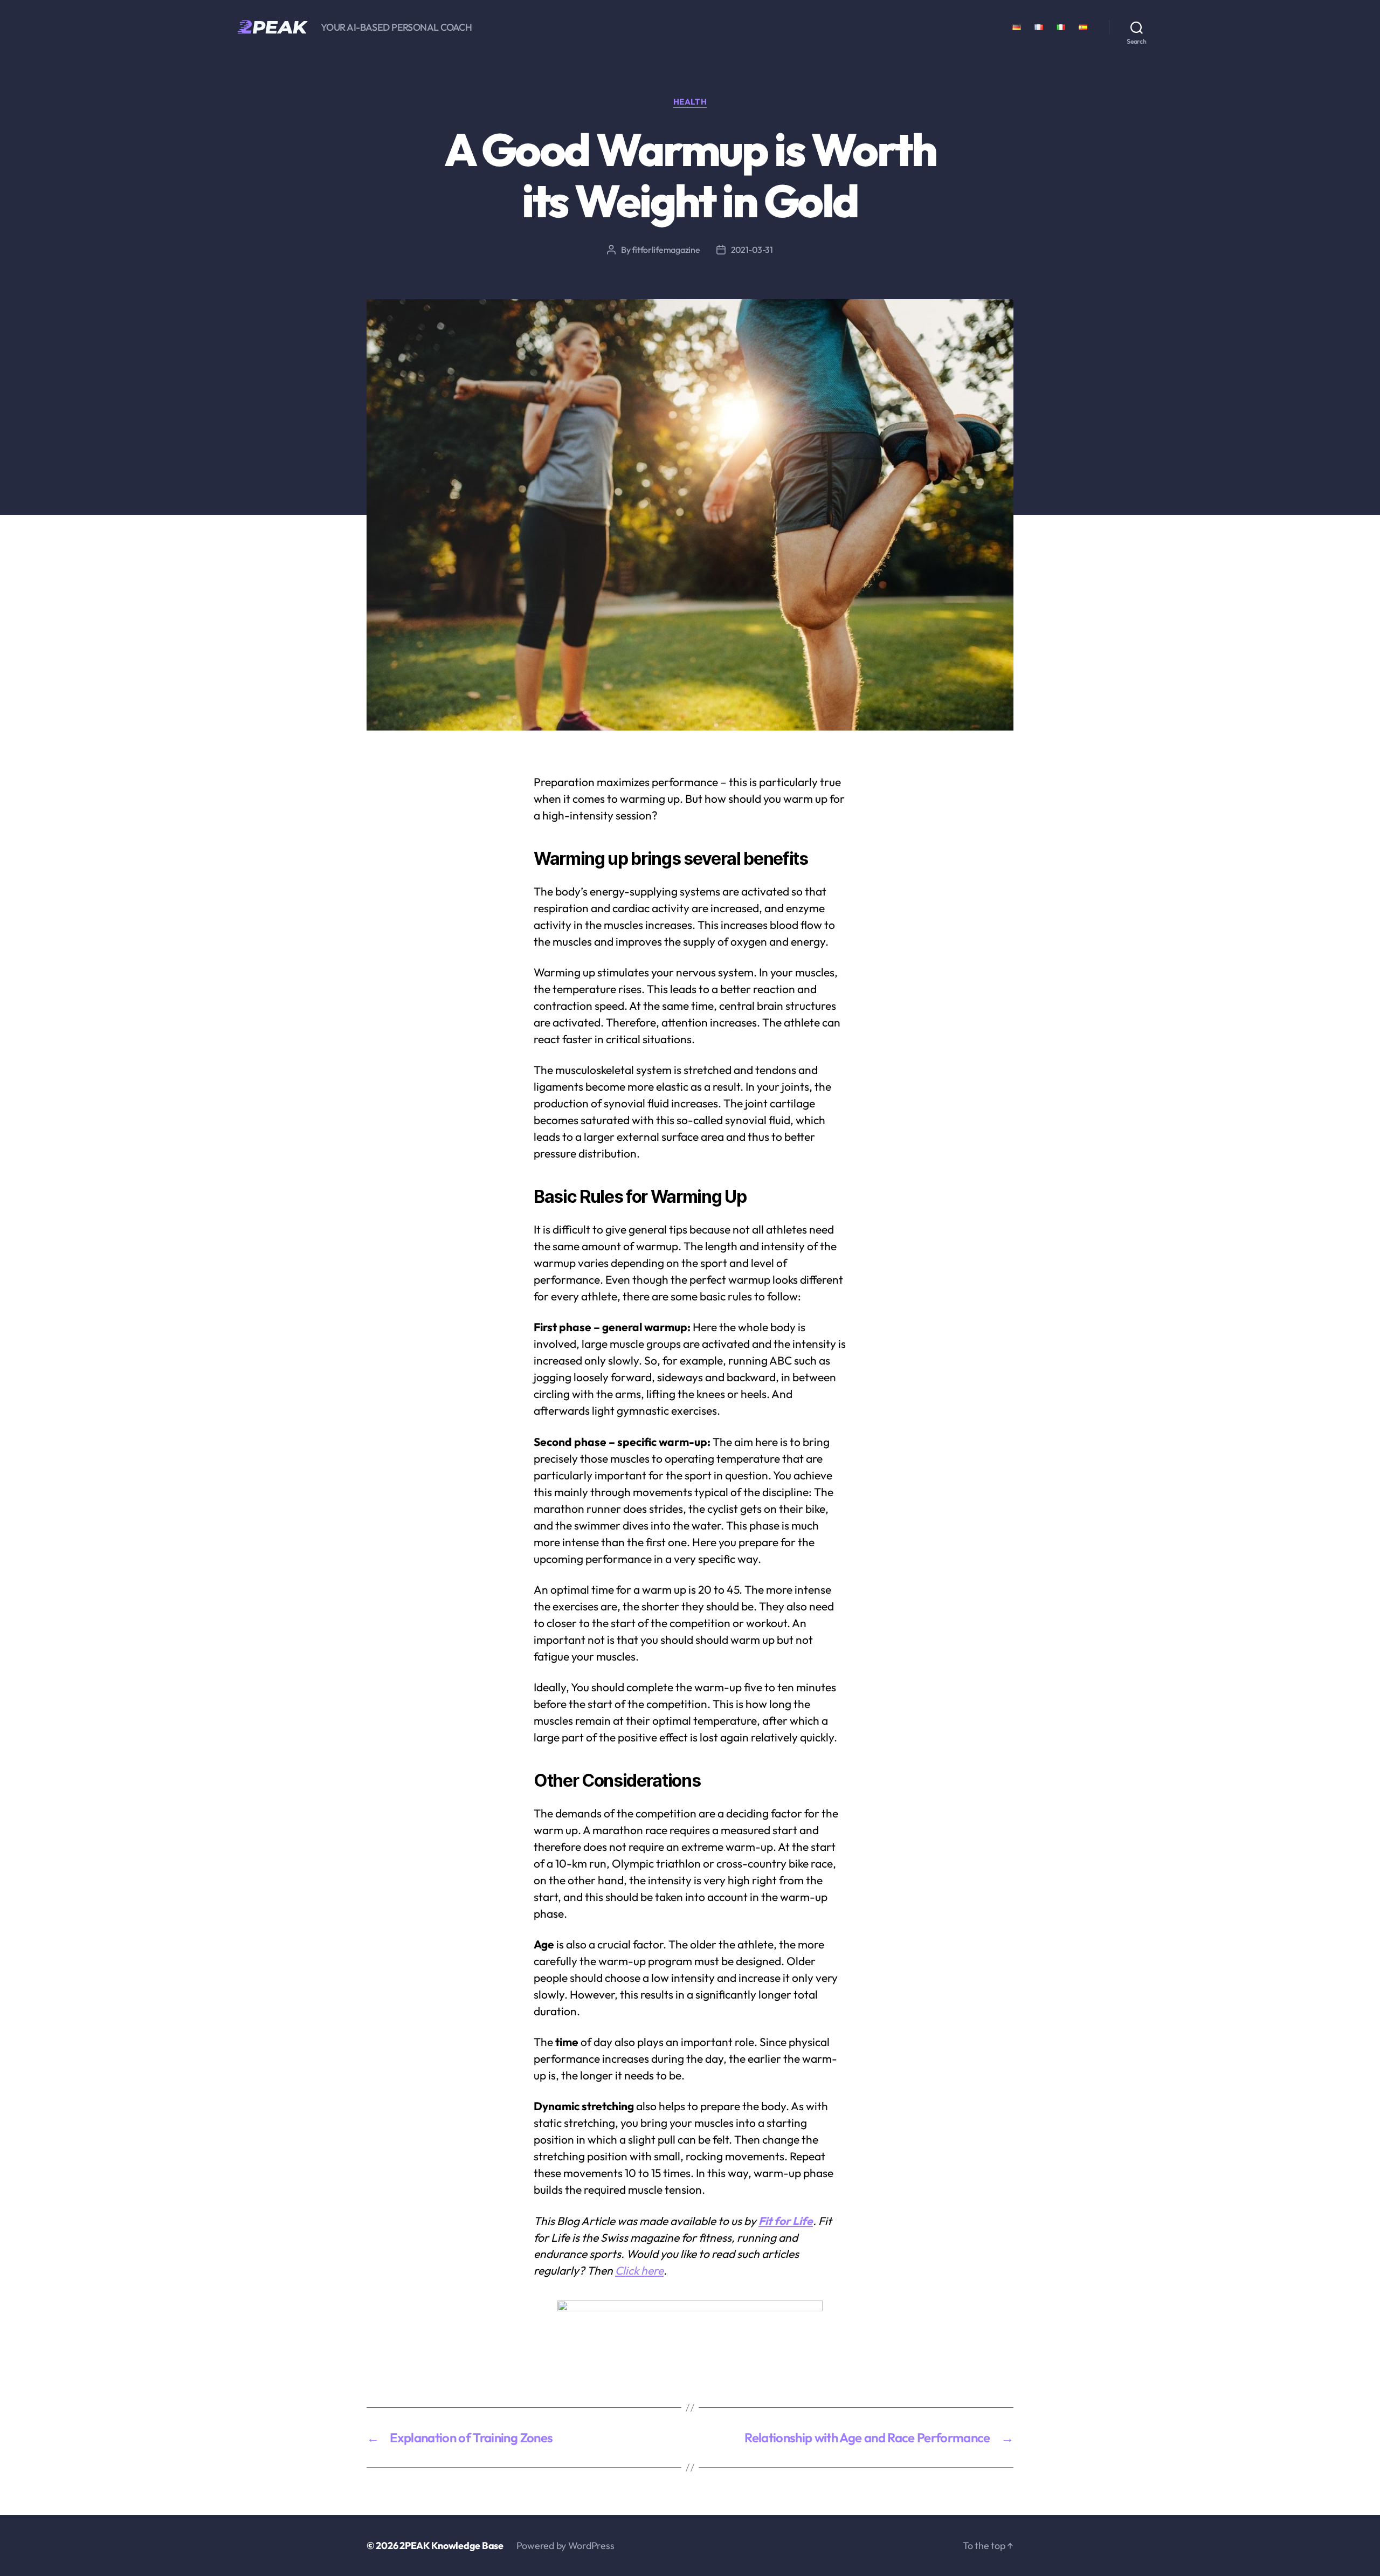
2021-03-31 (752, 250)
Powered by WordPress (565, 2546)
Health (690, 102)
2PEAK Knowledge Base (451, 2546)
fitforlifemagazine (666, 250)
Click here (639, 2270)
